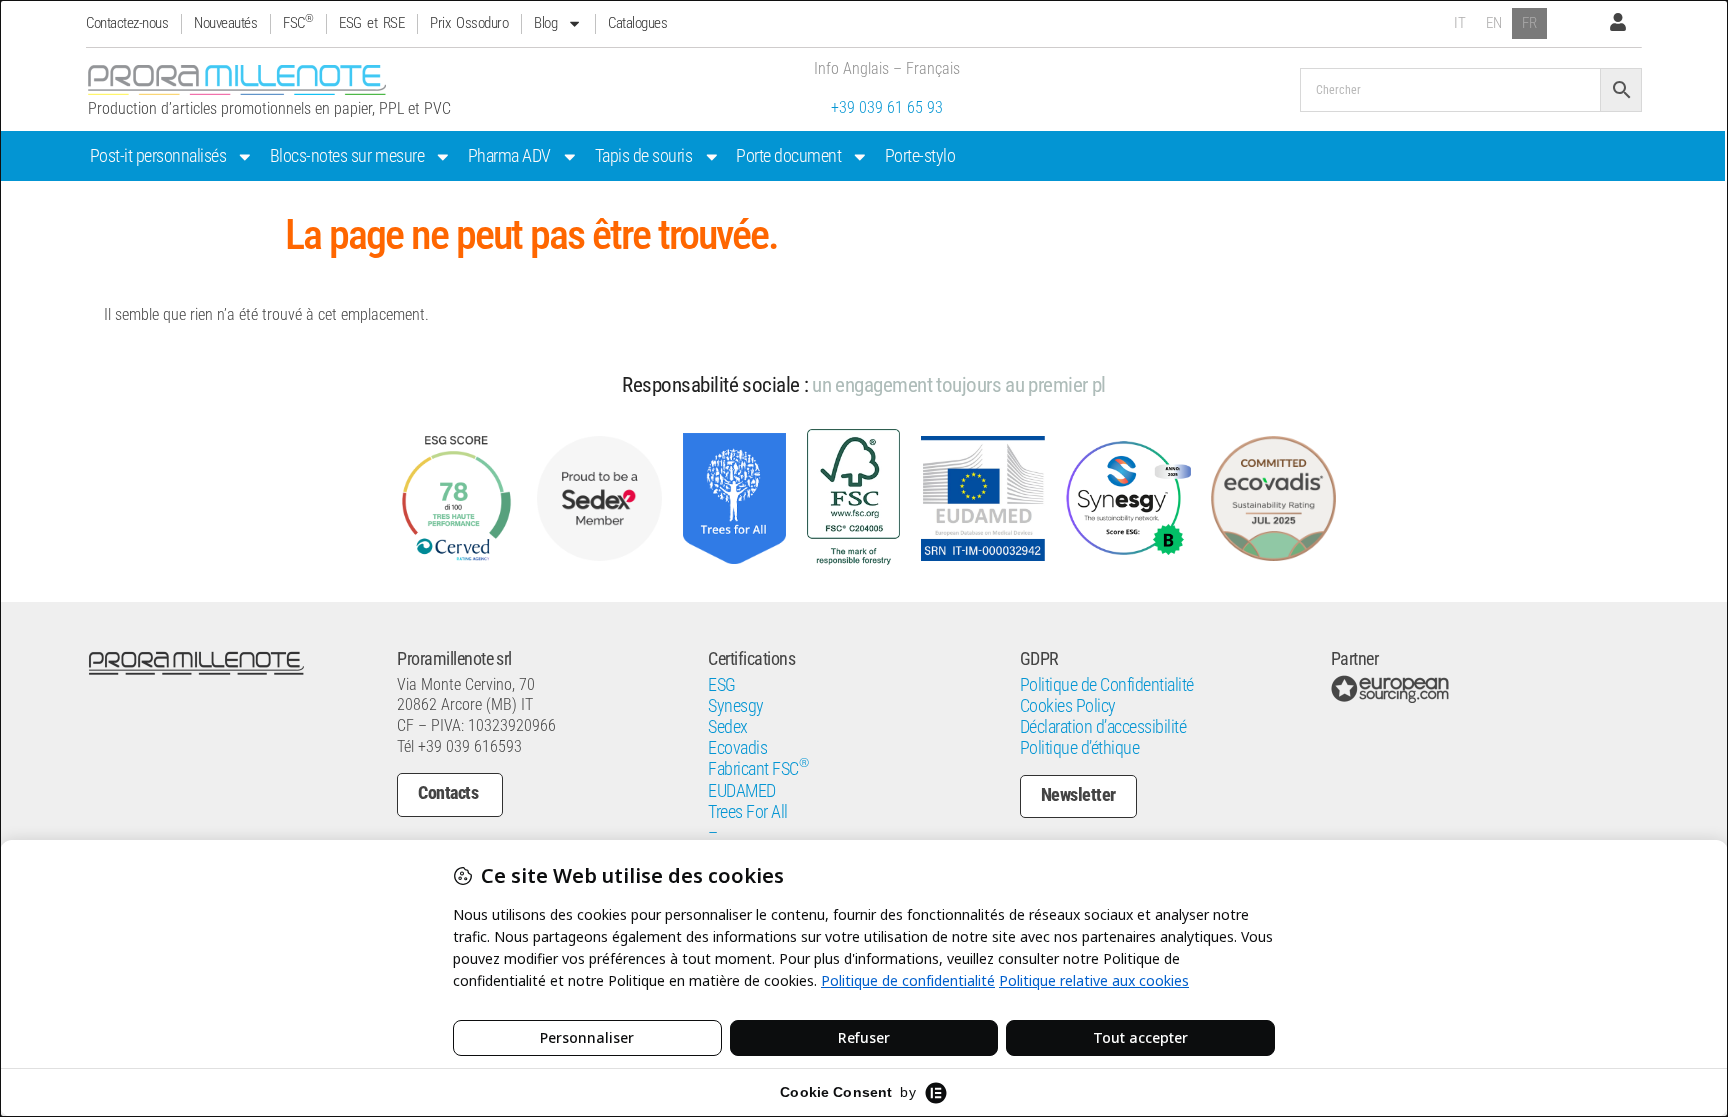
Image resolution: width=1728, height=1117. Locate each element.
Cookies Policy (1068, 706)
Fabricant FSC (758, 769)
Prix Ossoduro (469, 23)
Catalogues (637, 23)
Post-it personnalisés (158, 156)
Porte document (788, 156)
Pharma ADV (509, 156)
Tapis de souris (644, 156)
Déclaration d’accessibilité (1103, 727)
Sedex (728, 727)
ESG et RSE (371, 23)
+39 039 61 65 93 (887, 107)
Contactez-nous (127, 23)
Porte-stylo (920, 156)
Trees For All (748, 812)
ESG (722, 685)
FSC (298, 23)
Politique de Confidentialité (1107, 685)
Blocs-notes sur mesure (347, 156)
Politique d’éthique (1080, 748)
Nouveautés (225, 23)
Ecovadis (737, 748)
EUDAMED (742, 791)
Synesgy (736, 706)
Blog (545, 23)
